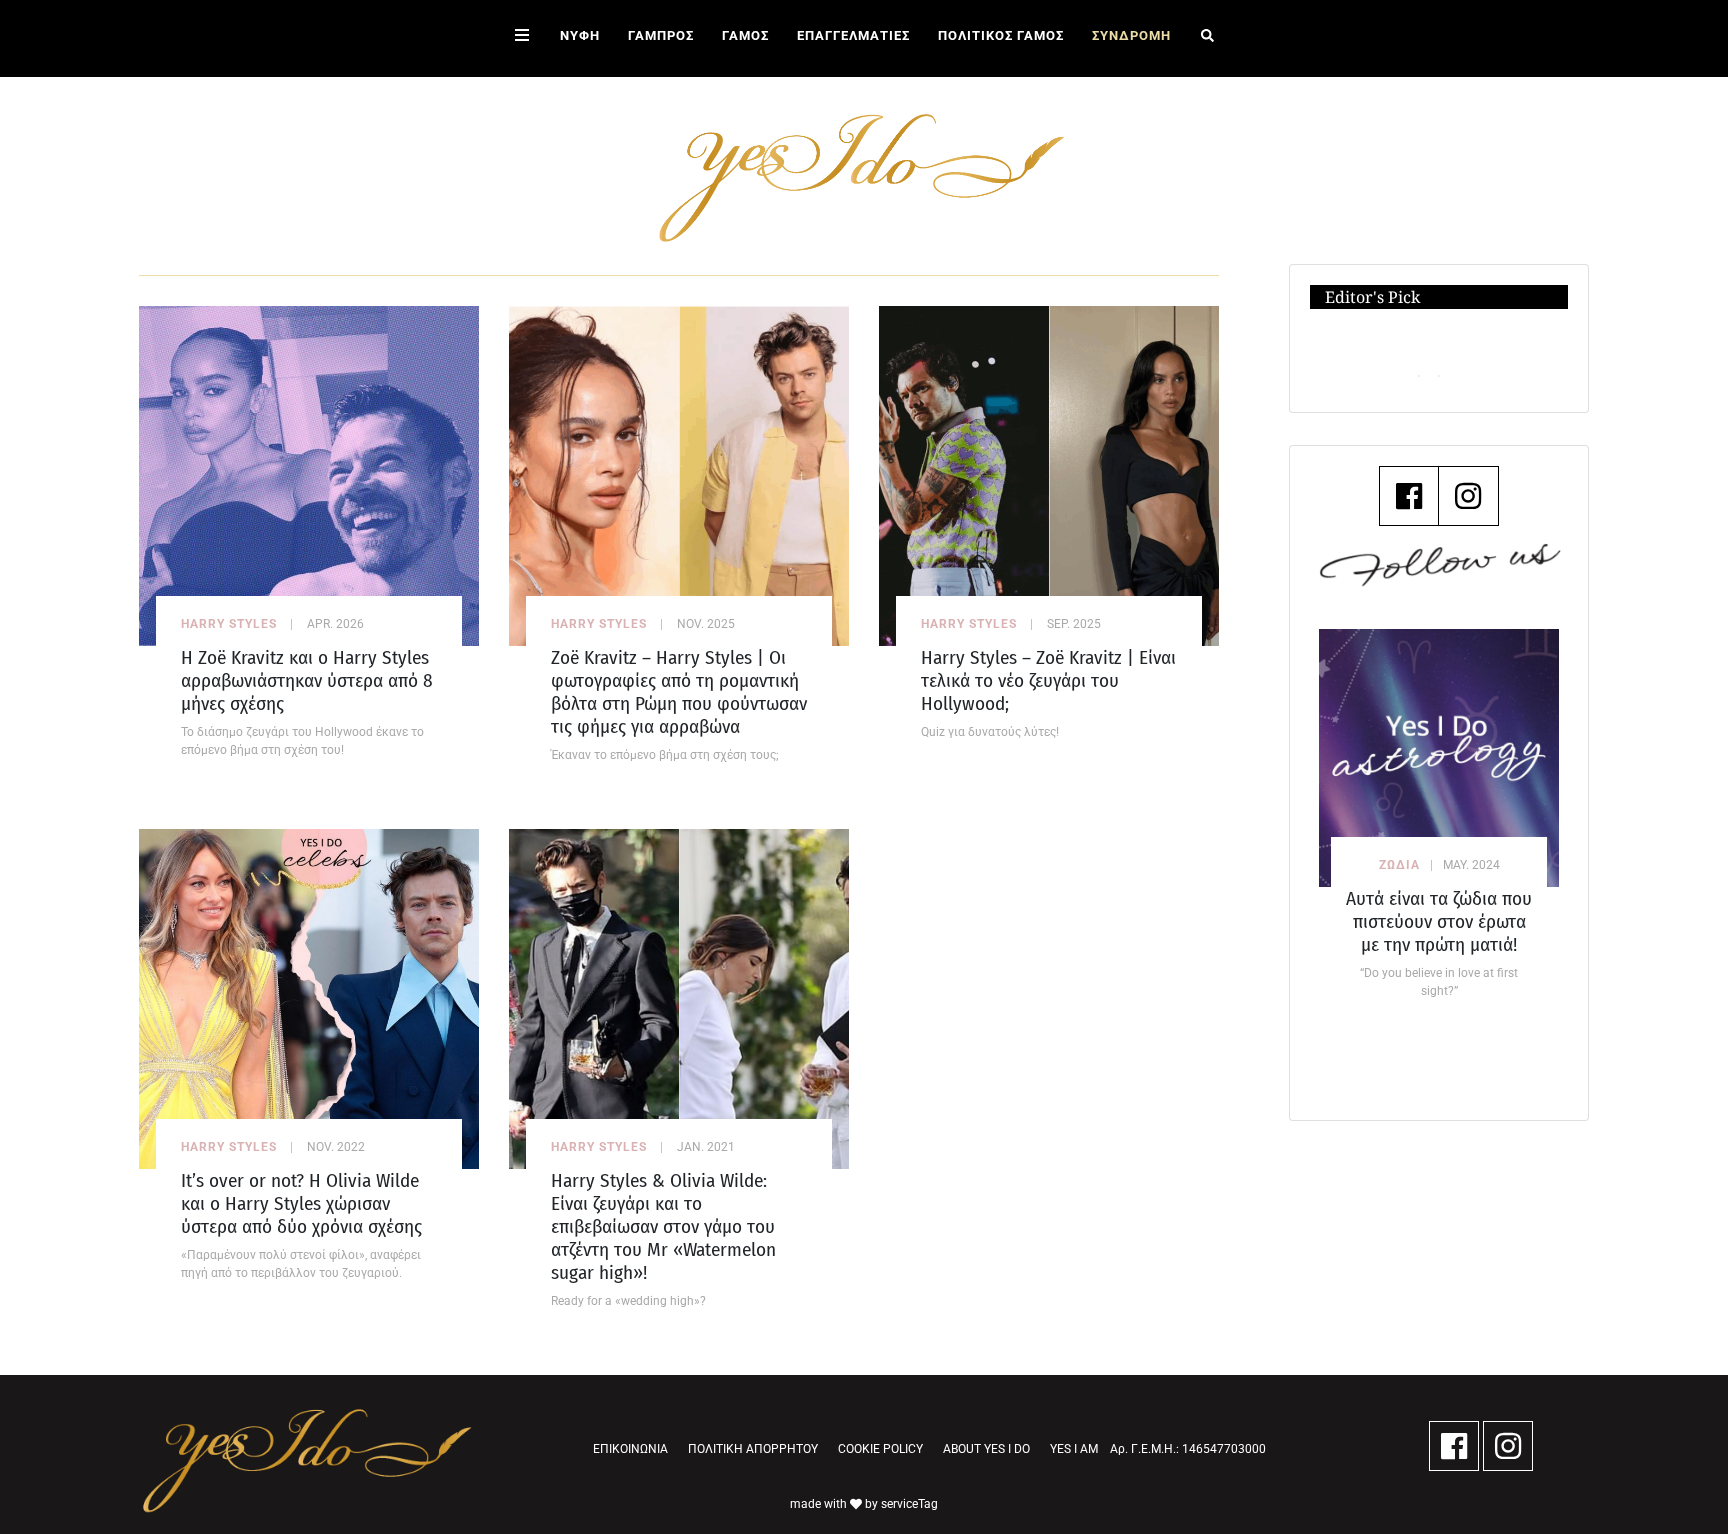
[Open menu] (522, 38)
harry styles (229, 624)
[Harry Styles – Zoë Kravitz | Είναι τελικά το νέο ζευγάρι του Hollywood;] (1049, 474)
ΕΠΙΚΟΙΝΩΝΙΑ (630, 1449)
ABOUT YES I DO (986, 1449)
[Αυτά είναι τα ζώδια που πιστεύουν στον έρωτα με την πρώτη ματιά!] (1439, 757)
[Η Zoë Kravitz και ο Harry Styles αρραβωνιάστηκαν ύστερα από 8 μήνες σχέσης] (309, 474)
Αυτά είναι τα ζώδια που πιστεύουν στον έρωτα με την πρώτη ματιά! (1439, 921)
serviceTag (909, 1504)
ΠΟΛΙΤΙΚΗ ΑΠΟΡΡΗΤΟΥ (753, 1449)
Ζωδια (1399, 865)
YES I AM (1074, 1449)
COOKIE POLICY (880, 1449)
